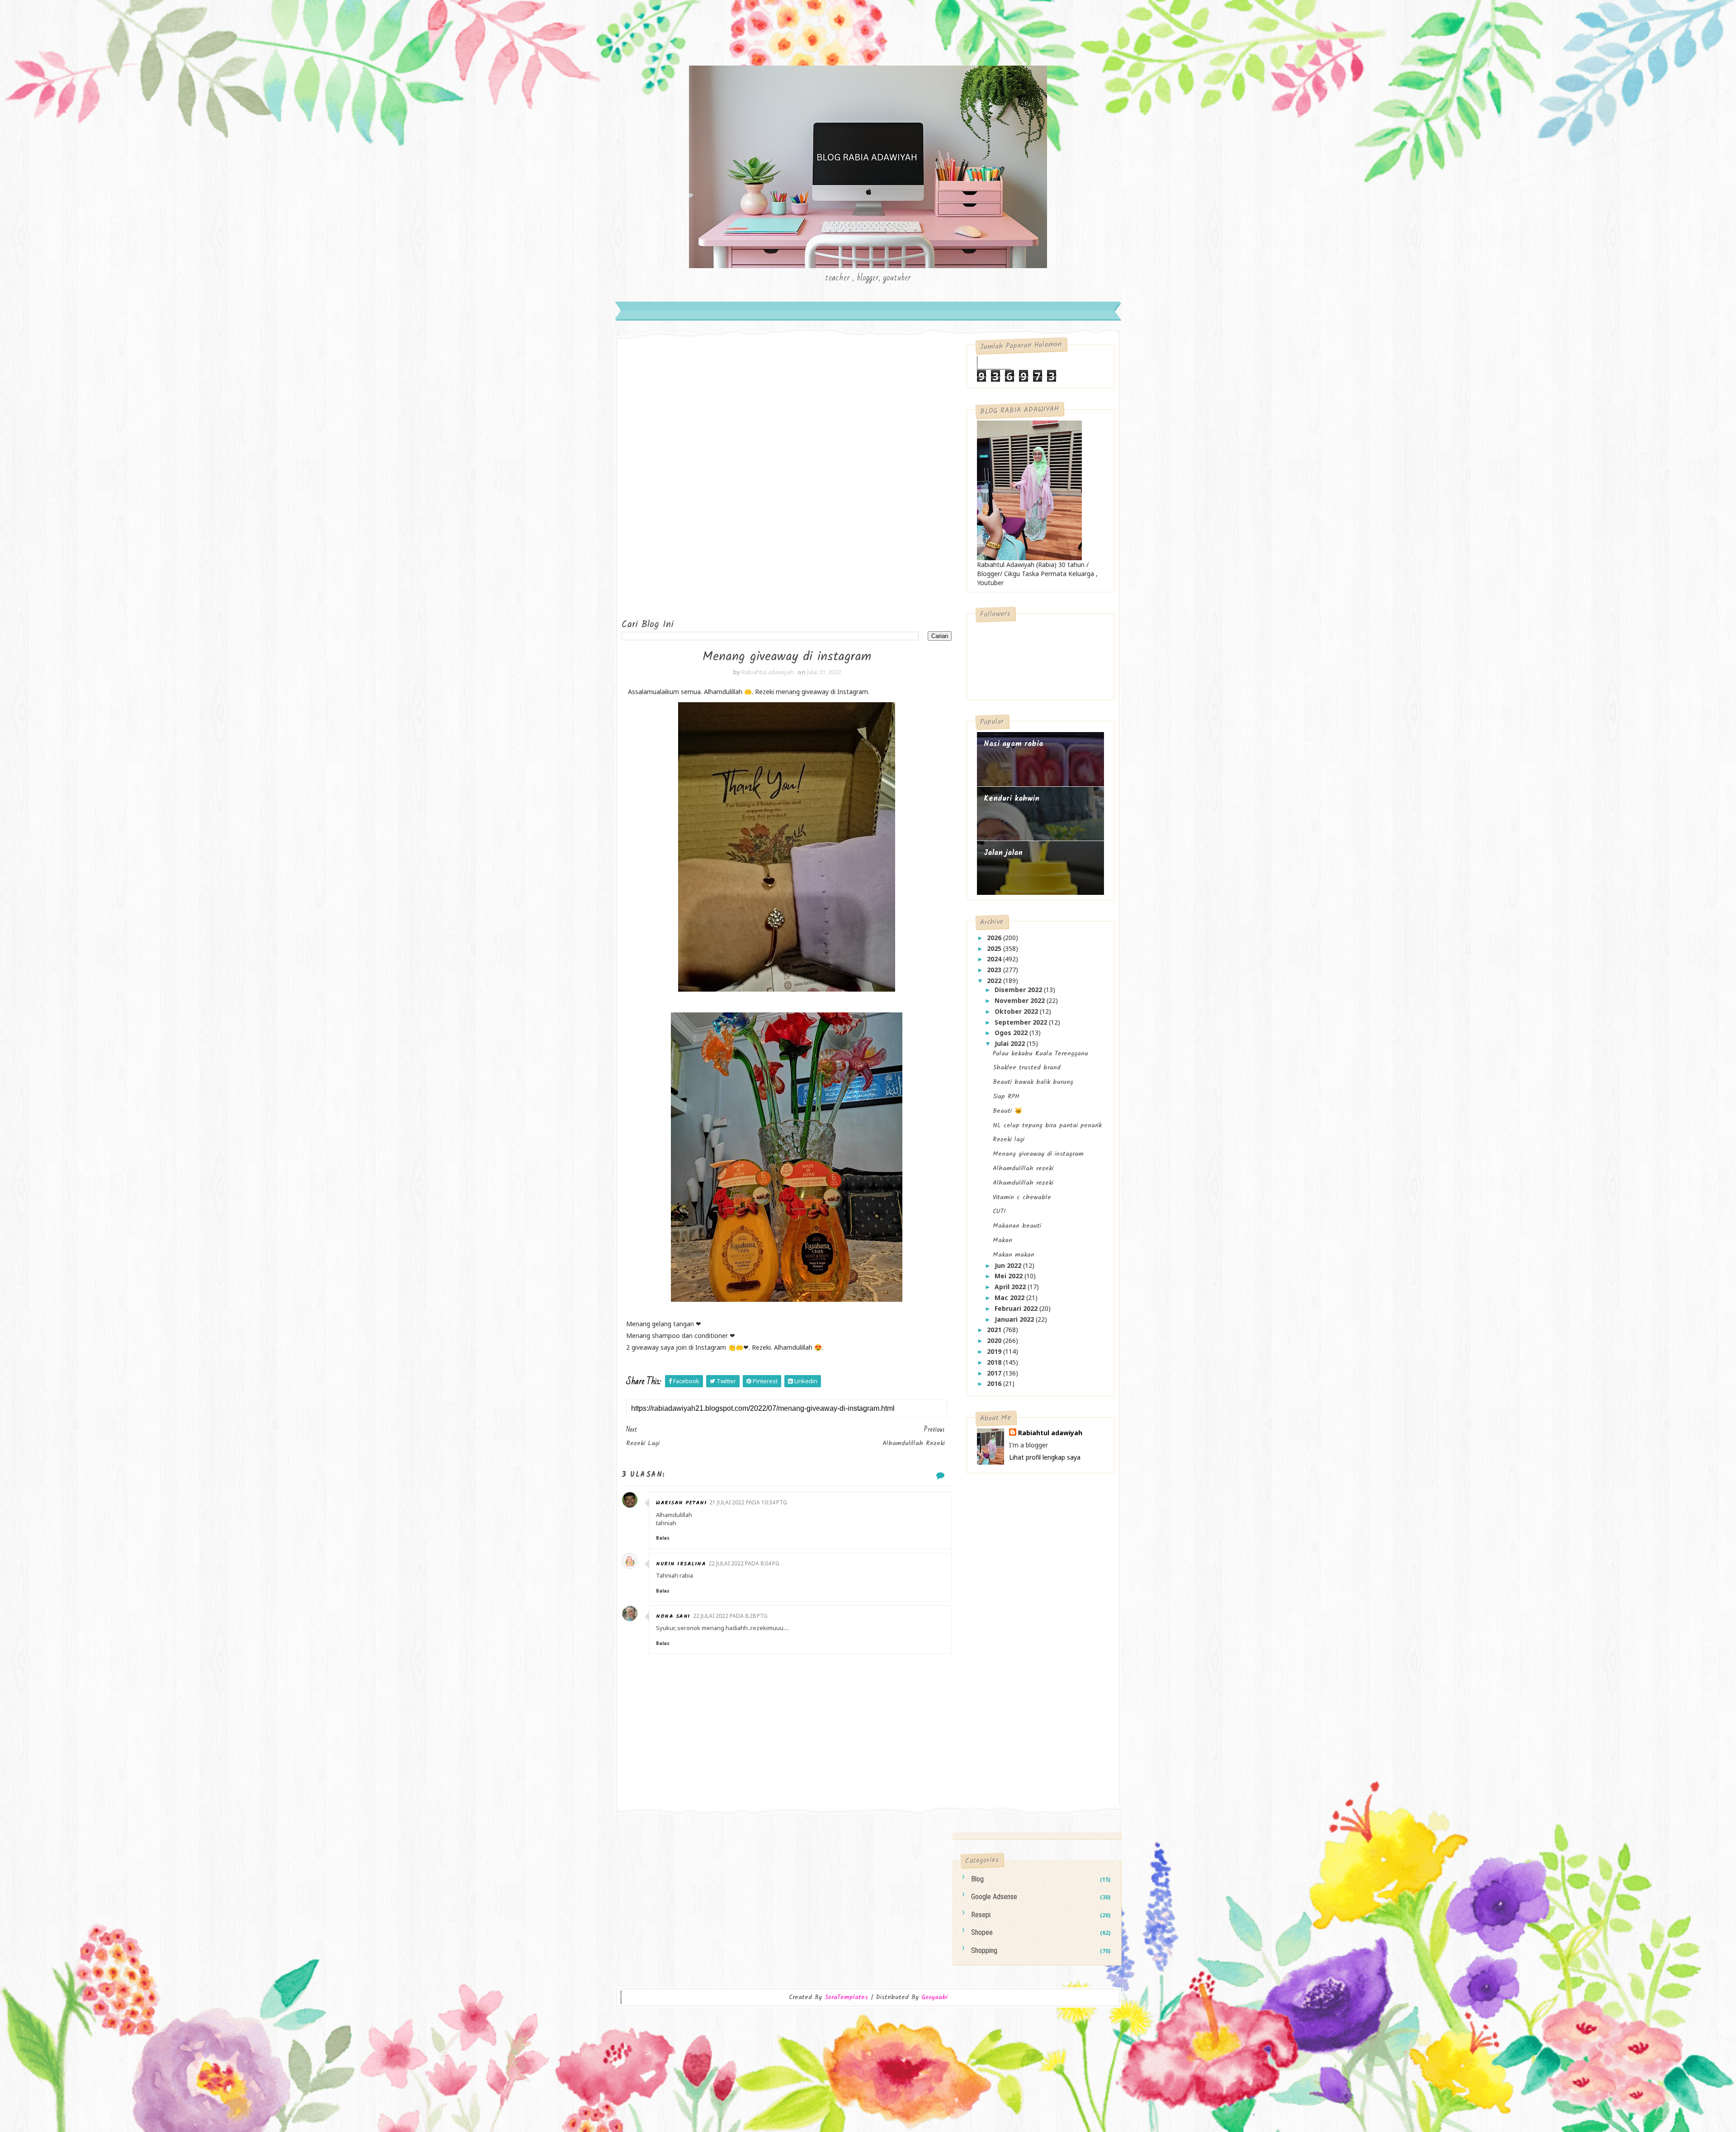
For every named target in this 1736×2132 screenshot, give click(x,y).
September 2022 (1022, 1022)
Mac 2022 (1010, 1298)
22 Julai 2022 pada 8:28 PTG (730, 1616)
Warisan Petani (681, 1503)
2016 (995, 1383)
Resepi (981, 1915)
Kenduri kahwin (1012, 799)
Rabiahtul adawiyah (1050, 1433)
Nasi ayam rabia (1013, 744)
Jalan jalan (1003, 853)
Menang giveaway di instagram (1038, 1154)
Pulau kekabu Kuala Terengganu (1040, 1054)
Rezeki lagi (1009, 1139)
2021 (995, 1330)
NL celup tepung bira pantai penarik (1047, 1125)
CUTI (999, 1211)
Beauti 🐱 (1007, 1111)
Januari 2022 (1015, 1319)
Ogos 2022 (1012, 1033)
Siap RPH (1006, 1097)
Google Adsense (994, 1897)
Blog (977, 1879)
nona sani (673, 1616)
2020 (995, 1340)
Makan (1002, 1240)
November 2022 (1021, 1000)
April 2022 (1011, 1287)
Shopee (982, 1932)
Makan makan (1014, 1255)
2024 (995, 959)
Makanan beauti (1017, 1226)
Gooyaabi (934, 1997)
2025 (995, 948)
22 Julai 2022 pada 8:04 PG (744, 1563)
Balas (663, 1538)
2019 (995, 1351)
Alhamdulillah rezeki (1023, 1168)
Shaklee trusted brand (1027, 1068)
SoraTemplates (846, 1997)
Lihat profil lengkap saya (1045, 1457)
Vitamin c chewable (1022, 1197)
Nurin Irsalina (681, 1564)
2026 (995, 938)
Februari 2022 (1017, 1308)
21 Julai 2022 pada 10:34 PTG (748, 1502)
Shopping (984, 1950)
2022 (995, 981)
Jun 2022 (1009, 1265)
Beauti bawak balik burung (1033, 1082)
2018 (995, 1362)
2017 (995, 1373)
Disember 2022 (1019, 990)
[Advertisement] (658, 480)
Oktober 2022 (1017, 1011)
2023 (995, 970)
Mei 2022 (1010, 1276)
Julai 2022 (1011, 1043)
